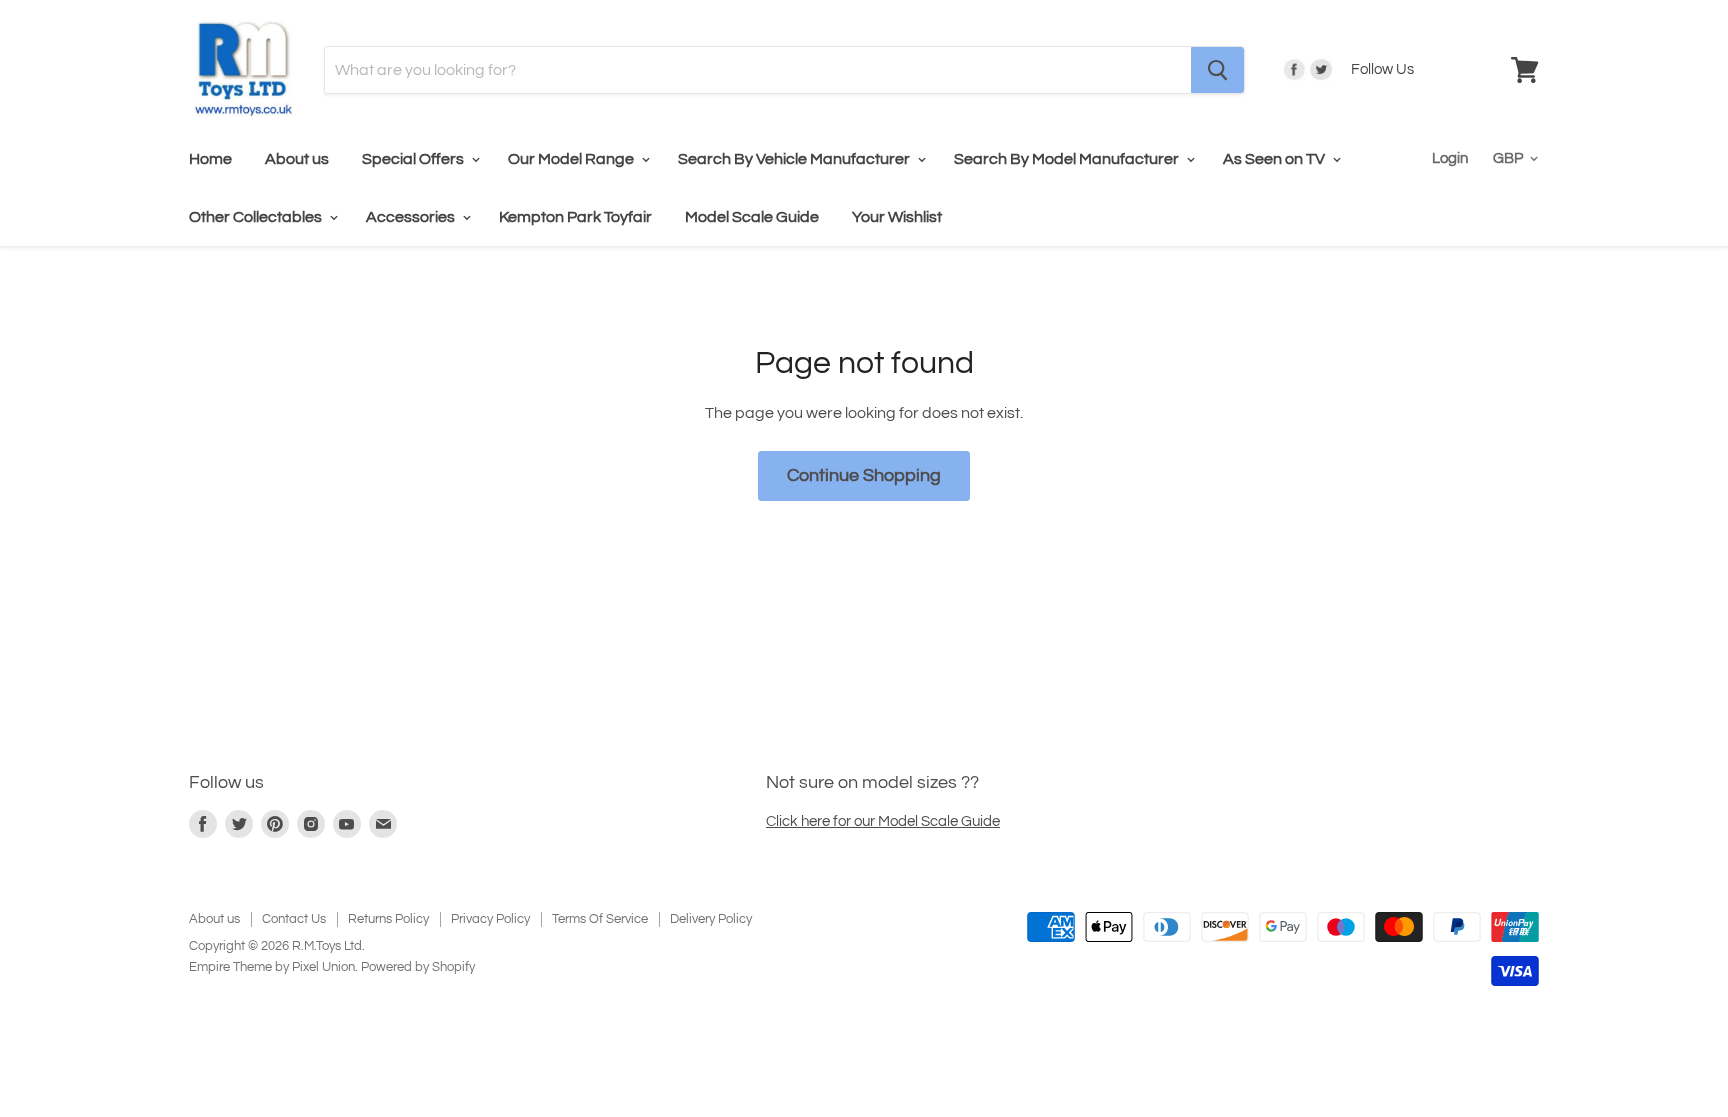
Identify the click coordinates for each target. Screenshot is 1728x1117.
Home (210, 159)
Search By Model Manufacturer (1068, 159)
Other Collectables (257, 217)
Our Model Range (572, 159)
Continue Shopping (864, 475)
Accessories (412, 217)
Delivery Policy (711, 919)
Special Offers (414, 159)
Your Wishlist (897, 217)
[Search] (1217, 70)
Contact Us (294, 919)
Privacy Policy (490, 919)
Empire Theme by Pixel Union (272, 967)
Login (1450, 158)
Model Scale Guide (752, 217)
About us (297, 159)
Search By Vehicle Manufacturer (795, 159)
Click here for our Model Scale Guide (883, 821)
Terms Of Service (600, 919)
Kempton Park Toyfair (575, 217)
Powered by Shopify (418, 967)
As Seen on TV (1275, 159)
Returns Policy (388, 919)
